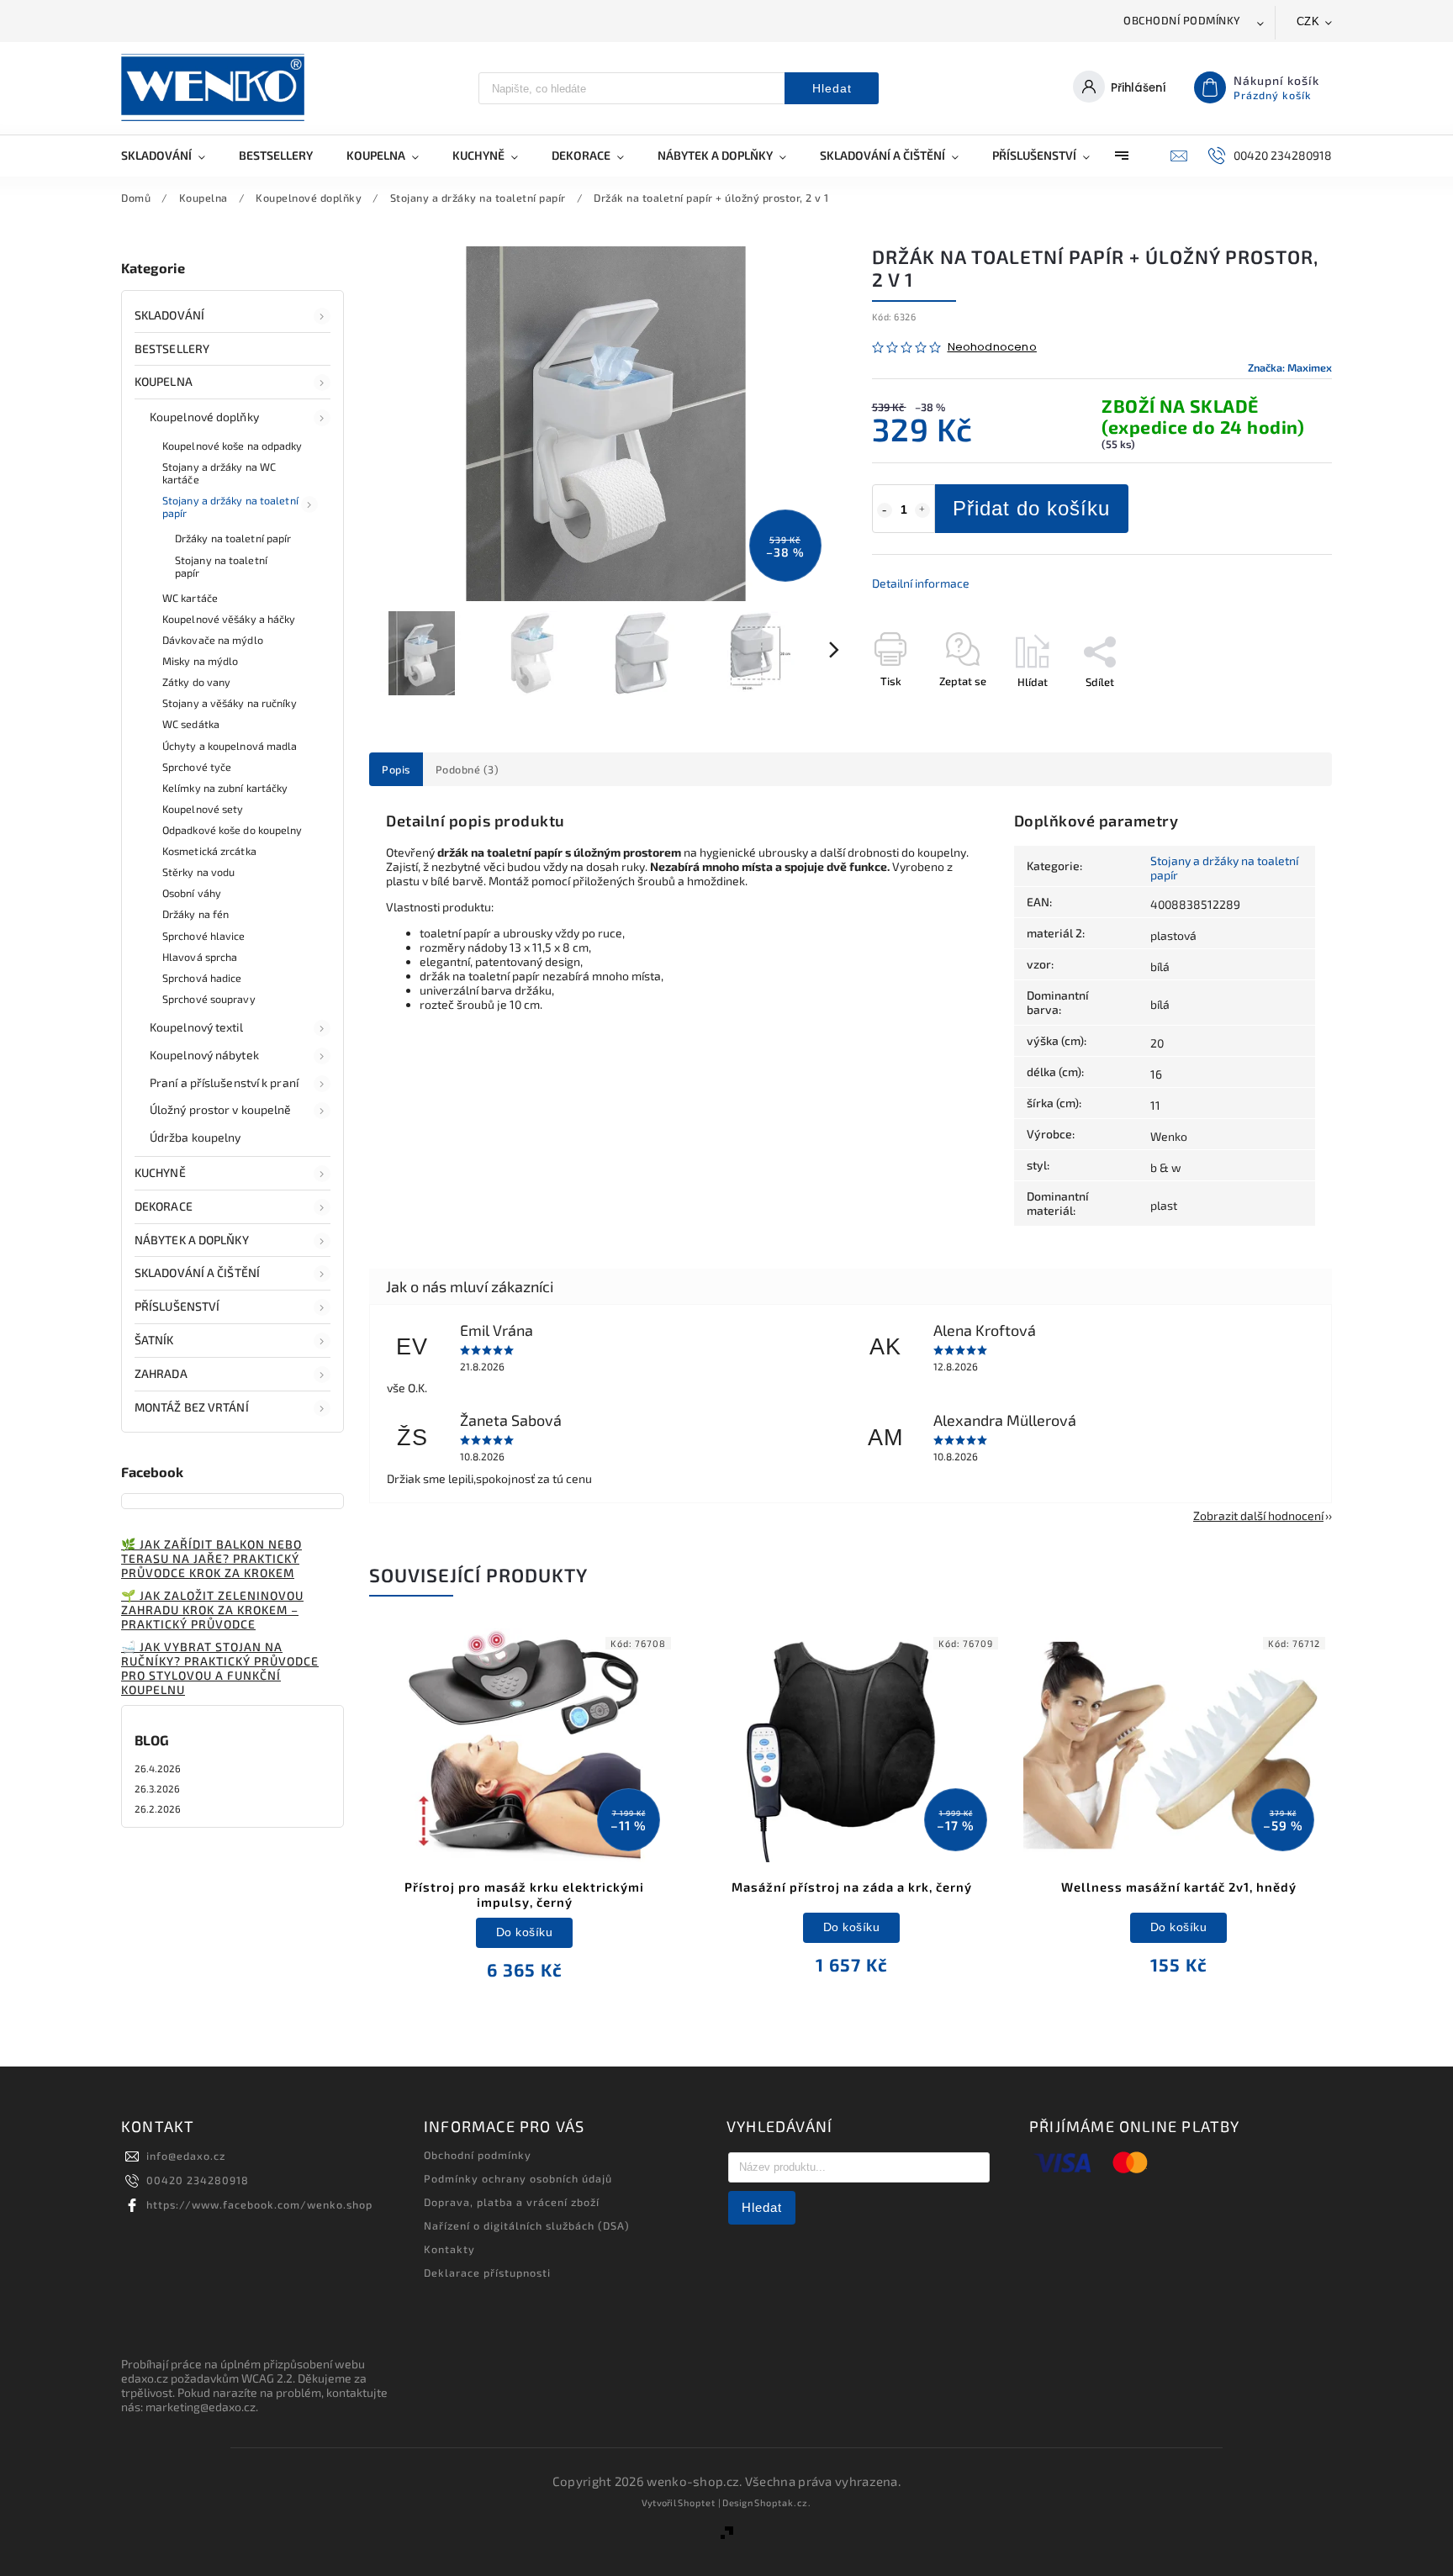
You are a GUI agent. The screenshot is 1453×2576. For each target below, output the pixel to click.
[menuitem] (172, 156)
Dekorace (164, 1206)
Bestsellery (172, 348)
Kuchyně (160, 1172)
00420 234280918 (198, 2180)
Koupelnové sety (203, 809)
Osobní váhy (192, 893)
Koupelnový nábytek (204, 1055)
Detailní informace (921, 583)
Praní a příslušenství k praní (224, 1082)
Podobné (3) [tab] (468, 769)
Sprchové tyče (197, 767)
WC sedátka (191, 724)
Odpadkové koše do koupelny (232, 830)
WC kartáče (190, 598)
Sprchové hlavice (204, 936)
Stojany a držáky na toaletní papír (230, 507)
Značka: (1290, 367)
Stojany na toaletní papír (221, 566)
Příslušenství (177, 1306)
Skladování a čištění (197, 1272)
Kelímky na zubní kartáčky (225, 788)
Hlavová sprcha (200, 957)
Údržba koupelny (195, 1137)
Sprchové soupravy (209, 999)
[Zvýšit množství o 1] (922, 510)
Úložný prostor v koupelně (221, 1109)
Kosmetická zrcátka (209, 851)
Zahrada (161, 1373)
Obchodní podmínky (1182, 20)
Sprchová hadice (202, 978)
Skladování (169, 315)
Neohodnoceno (992, 348)
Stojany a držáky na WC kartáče (219, 473)
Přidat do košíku (1031, 508)
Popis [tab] (396, 769)
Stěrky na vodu (198, 872)
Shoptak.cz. (783, 2502)
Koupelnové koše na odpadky (232, 446)
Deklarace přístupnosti (487, 2272)
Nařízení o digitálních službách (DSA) (527, 2225)
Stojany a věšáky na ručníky (230, 703)
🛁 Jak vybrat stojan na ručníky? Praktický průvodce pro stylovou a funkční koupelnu (220, 1668)
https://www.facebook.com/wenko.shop (259, 2204)
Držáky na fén (195, 914)
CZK (1308, 21)
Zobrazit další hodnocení (1258, 1515)
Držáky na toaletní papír (233, 538)
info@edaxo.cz (186, 2156)
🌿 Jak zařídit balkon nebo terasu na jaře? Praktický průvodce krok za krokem (211, 1558)
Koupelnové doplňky (204, 417)
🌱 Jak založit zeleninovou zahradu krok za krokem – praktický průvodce (212, 1610)
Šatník (154, 1340)
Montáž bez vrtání (192, 1407)
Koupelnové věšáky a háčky (229, 619)
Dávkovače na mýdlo (213, 640)
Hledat (832, 88)
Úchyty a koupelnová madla (230, 746)
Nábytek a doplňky (192, 1240)
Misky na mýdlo (200, 661)
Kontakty (449, 2249)
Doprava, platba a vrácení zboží (512, 2202)
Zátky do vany (196, 682)
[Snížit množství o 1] (885, 510)
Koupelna (164, 381)
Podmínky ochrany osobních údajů (518, 2178)
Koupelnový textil (196, 1027)
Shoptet (697, 2502)
